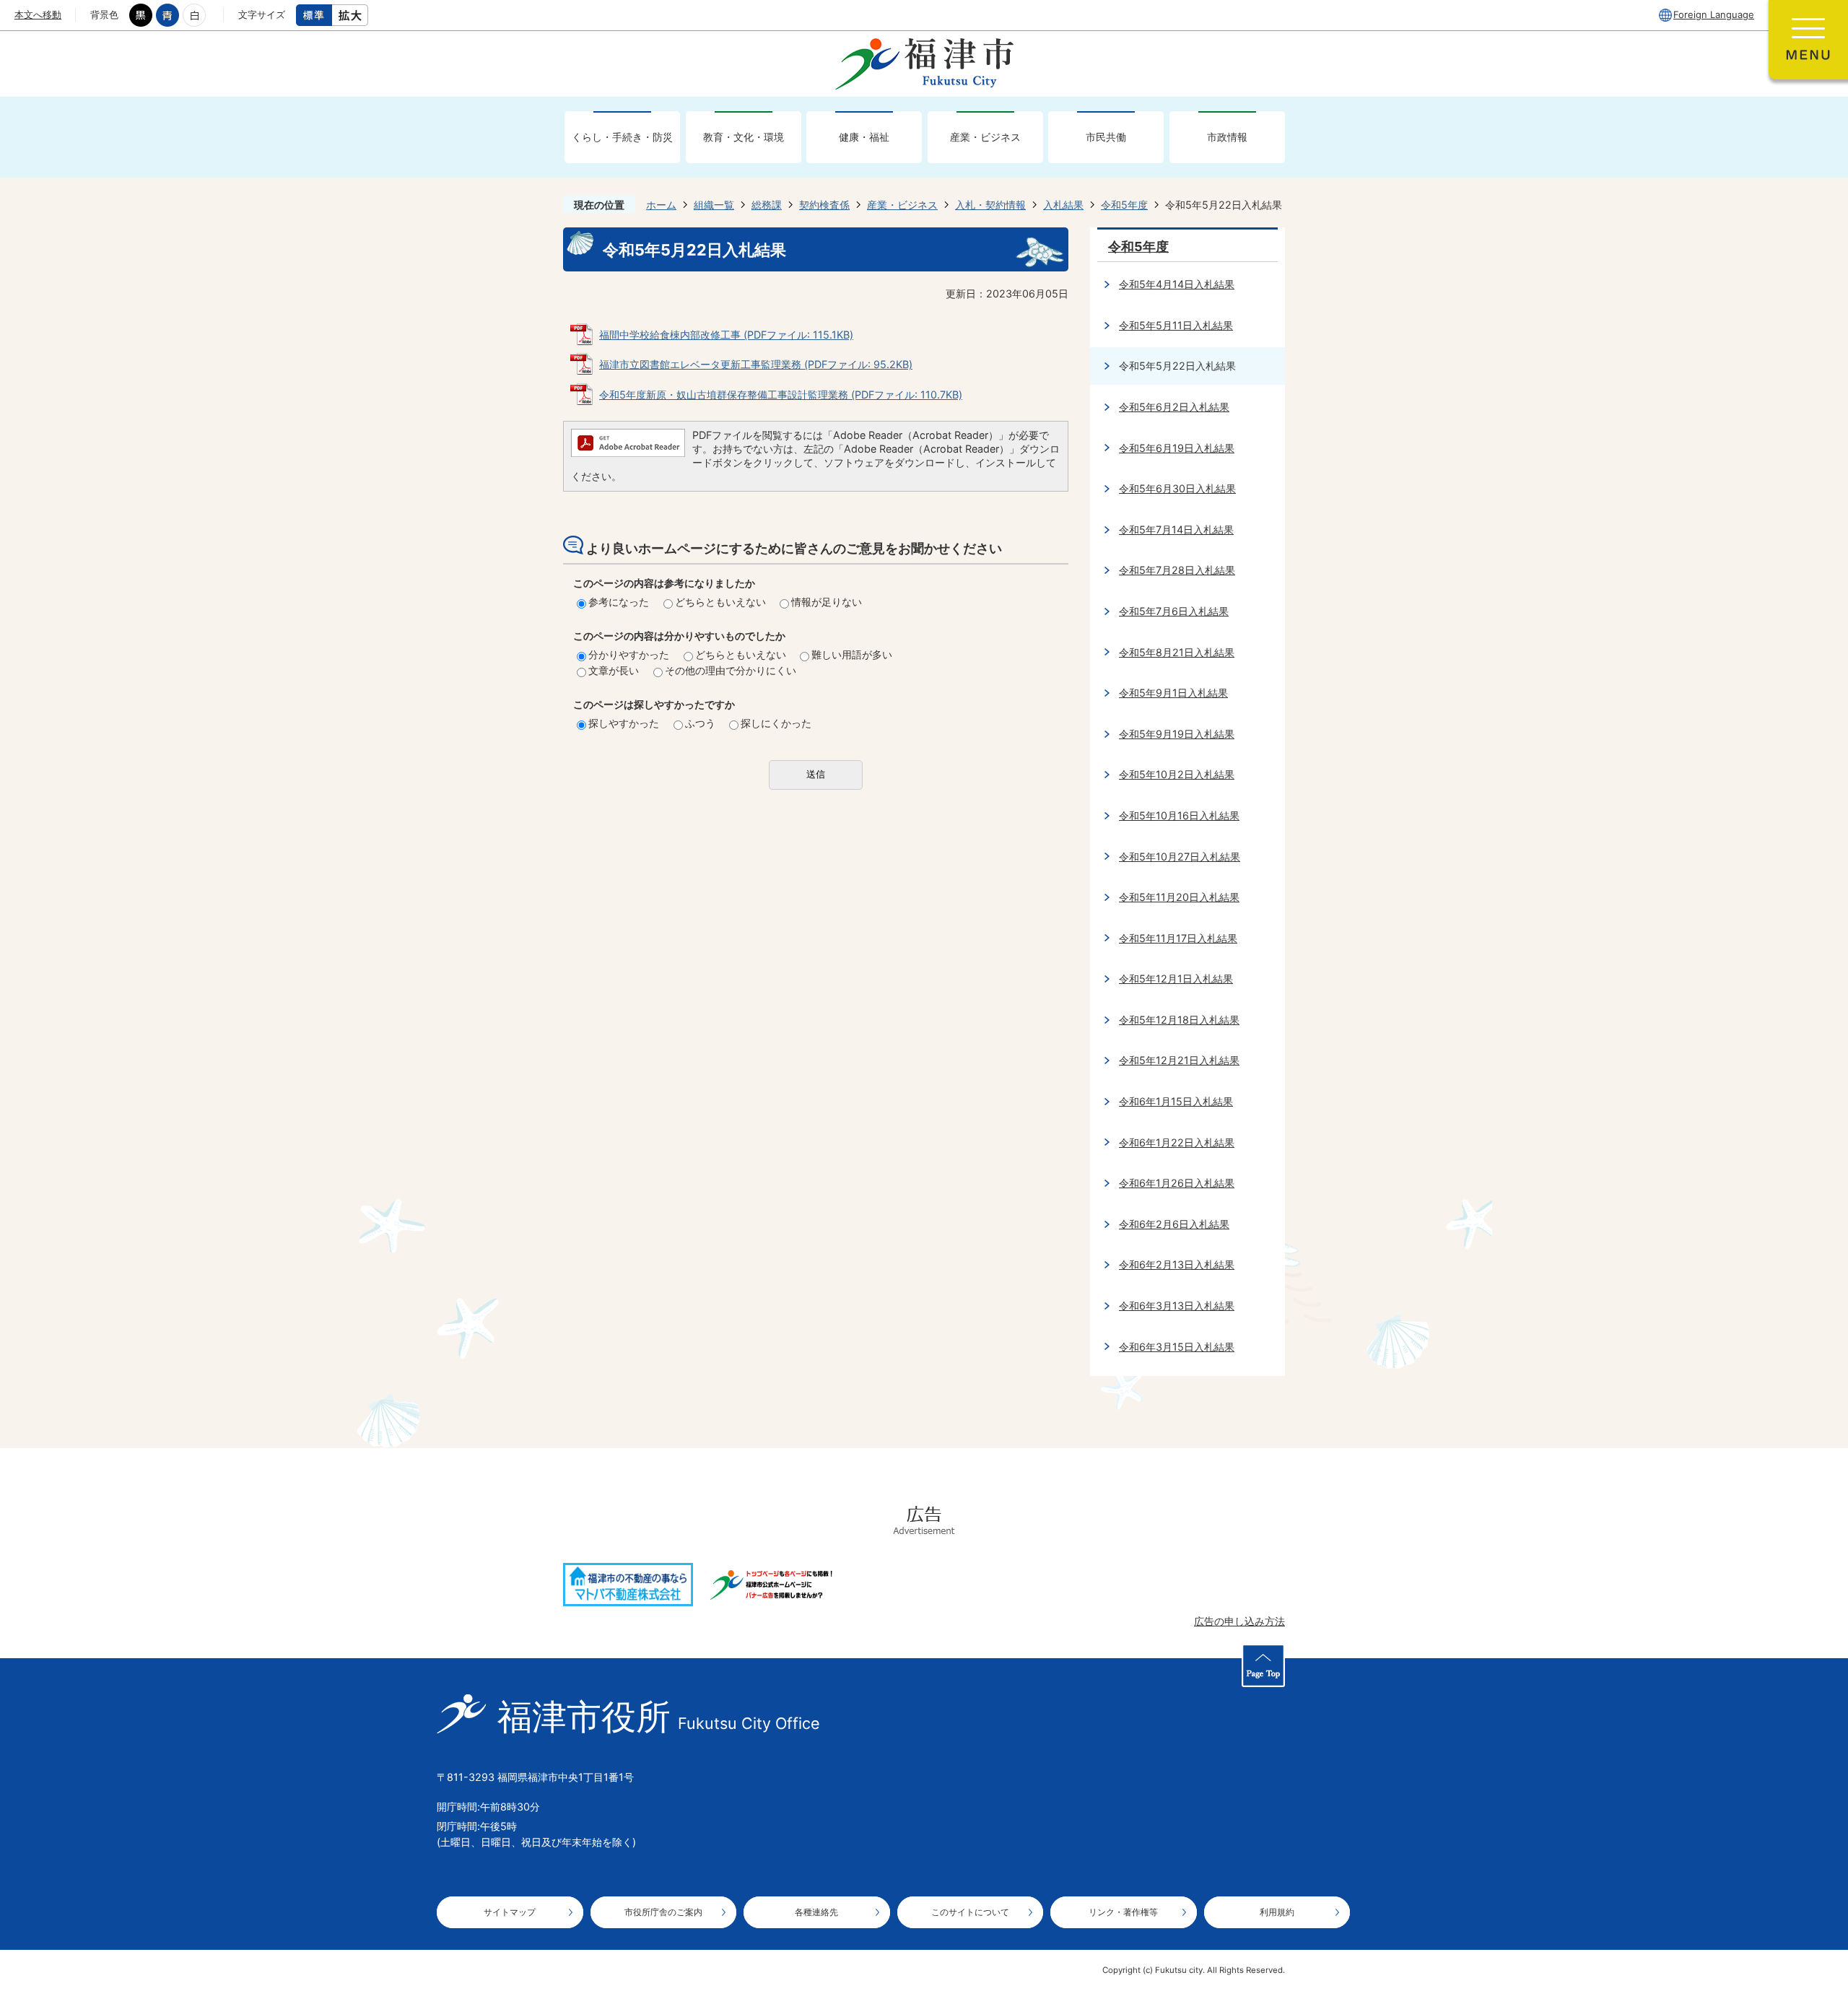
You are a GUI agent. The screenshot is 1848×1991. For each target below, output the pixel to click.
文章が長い (614, 670)
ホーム (661, 205)
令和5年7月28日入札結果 (1177, 570)
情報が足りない (827, 602)
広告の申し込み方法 (1239, 1621)
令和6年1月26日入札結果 (1177, 1183)
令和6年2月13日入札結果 (1177, 1264)
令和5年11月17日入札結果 (1178, 938)
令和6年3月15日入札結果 (1177, 1347)
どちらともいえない (720, 602)
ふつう (700, 723)
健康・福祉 (864, 137)
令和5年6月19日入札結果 (1177, 448)
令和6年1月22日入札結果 (1177, 1142)
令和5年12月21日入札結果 (1179, 1060)
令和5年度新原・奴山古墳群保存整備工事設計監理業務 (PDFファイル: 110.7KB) (781, 395)
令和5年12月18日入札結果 (1179, 1020)
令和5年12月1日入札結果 (1176, 979)
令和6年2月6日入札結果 (1174, 1224)
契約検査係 (824, 205)
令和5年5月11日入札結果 (1176, 325)
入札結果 (1063, 205)
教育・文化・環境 (744, 137)
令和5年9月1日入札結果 (1173, 693)
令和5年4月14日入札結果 (1177, 284)
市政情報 (1227, 137)
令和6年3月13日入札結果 (1177, 1306)
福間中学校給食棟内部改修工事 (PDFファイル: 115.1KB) (726, 335)
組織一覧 (714, 205)
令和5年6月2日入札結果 (1174, 407)
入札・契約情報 (990, 205)
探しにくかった (776, 723)
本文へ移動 (38, 14)
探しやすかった (624, 723)
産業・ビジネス (985, 137)
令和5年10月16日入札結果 (1179, 815)
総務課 (767, 205)
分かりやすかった (629, 654)
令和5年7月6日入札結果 (1174, 611)
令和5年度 (1124, 205)
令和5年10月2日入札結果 (1177, 774)
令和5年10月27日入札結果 (1180, 857)
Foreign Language (1714, 14)
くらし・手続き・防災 (622, 137)
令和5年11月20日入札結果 (1179, 897)
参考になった (619, 602)
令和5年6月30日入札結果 (1177, 488)
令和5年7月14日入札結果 (1176, 530)
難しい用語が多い (852, 654)
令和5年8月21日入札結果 (1177, 652)
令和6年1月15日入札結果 (1176, 1101)
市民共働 (1106, 137)
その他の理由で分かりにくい (731, 670)
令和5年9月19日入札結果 (1177, 734)
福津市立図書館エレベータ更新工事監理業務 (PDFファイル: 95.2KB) (756, 364)
